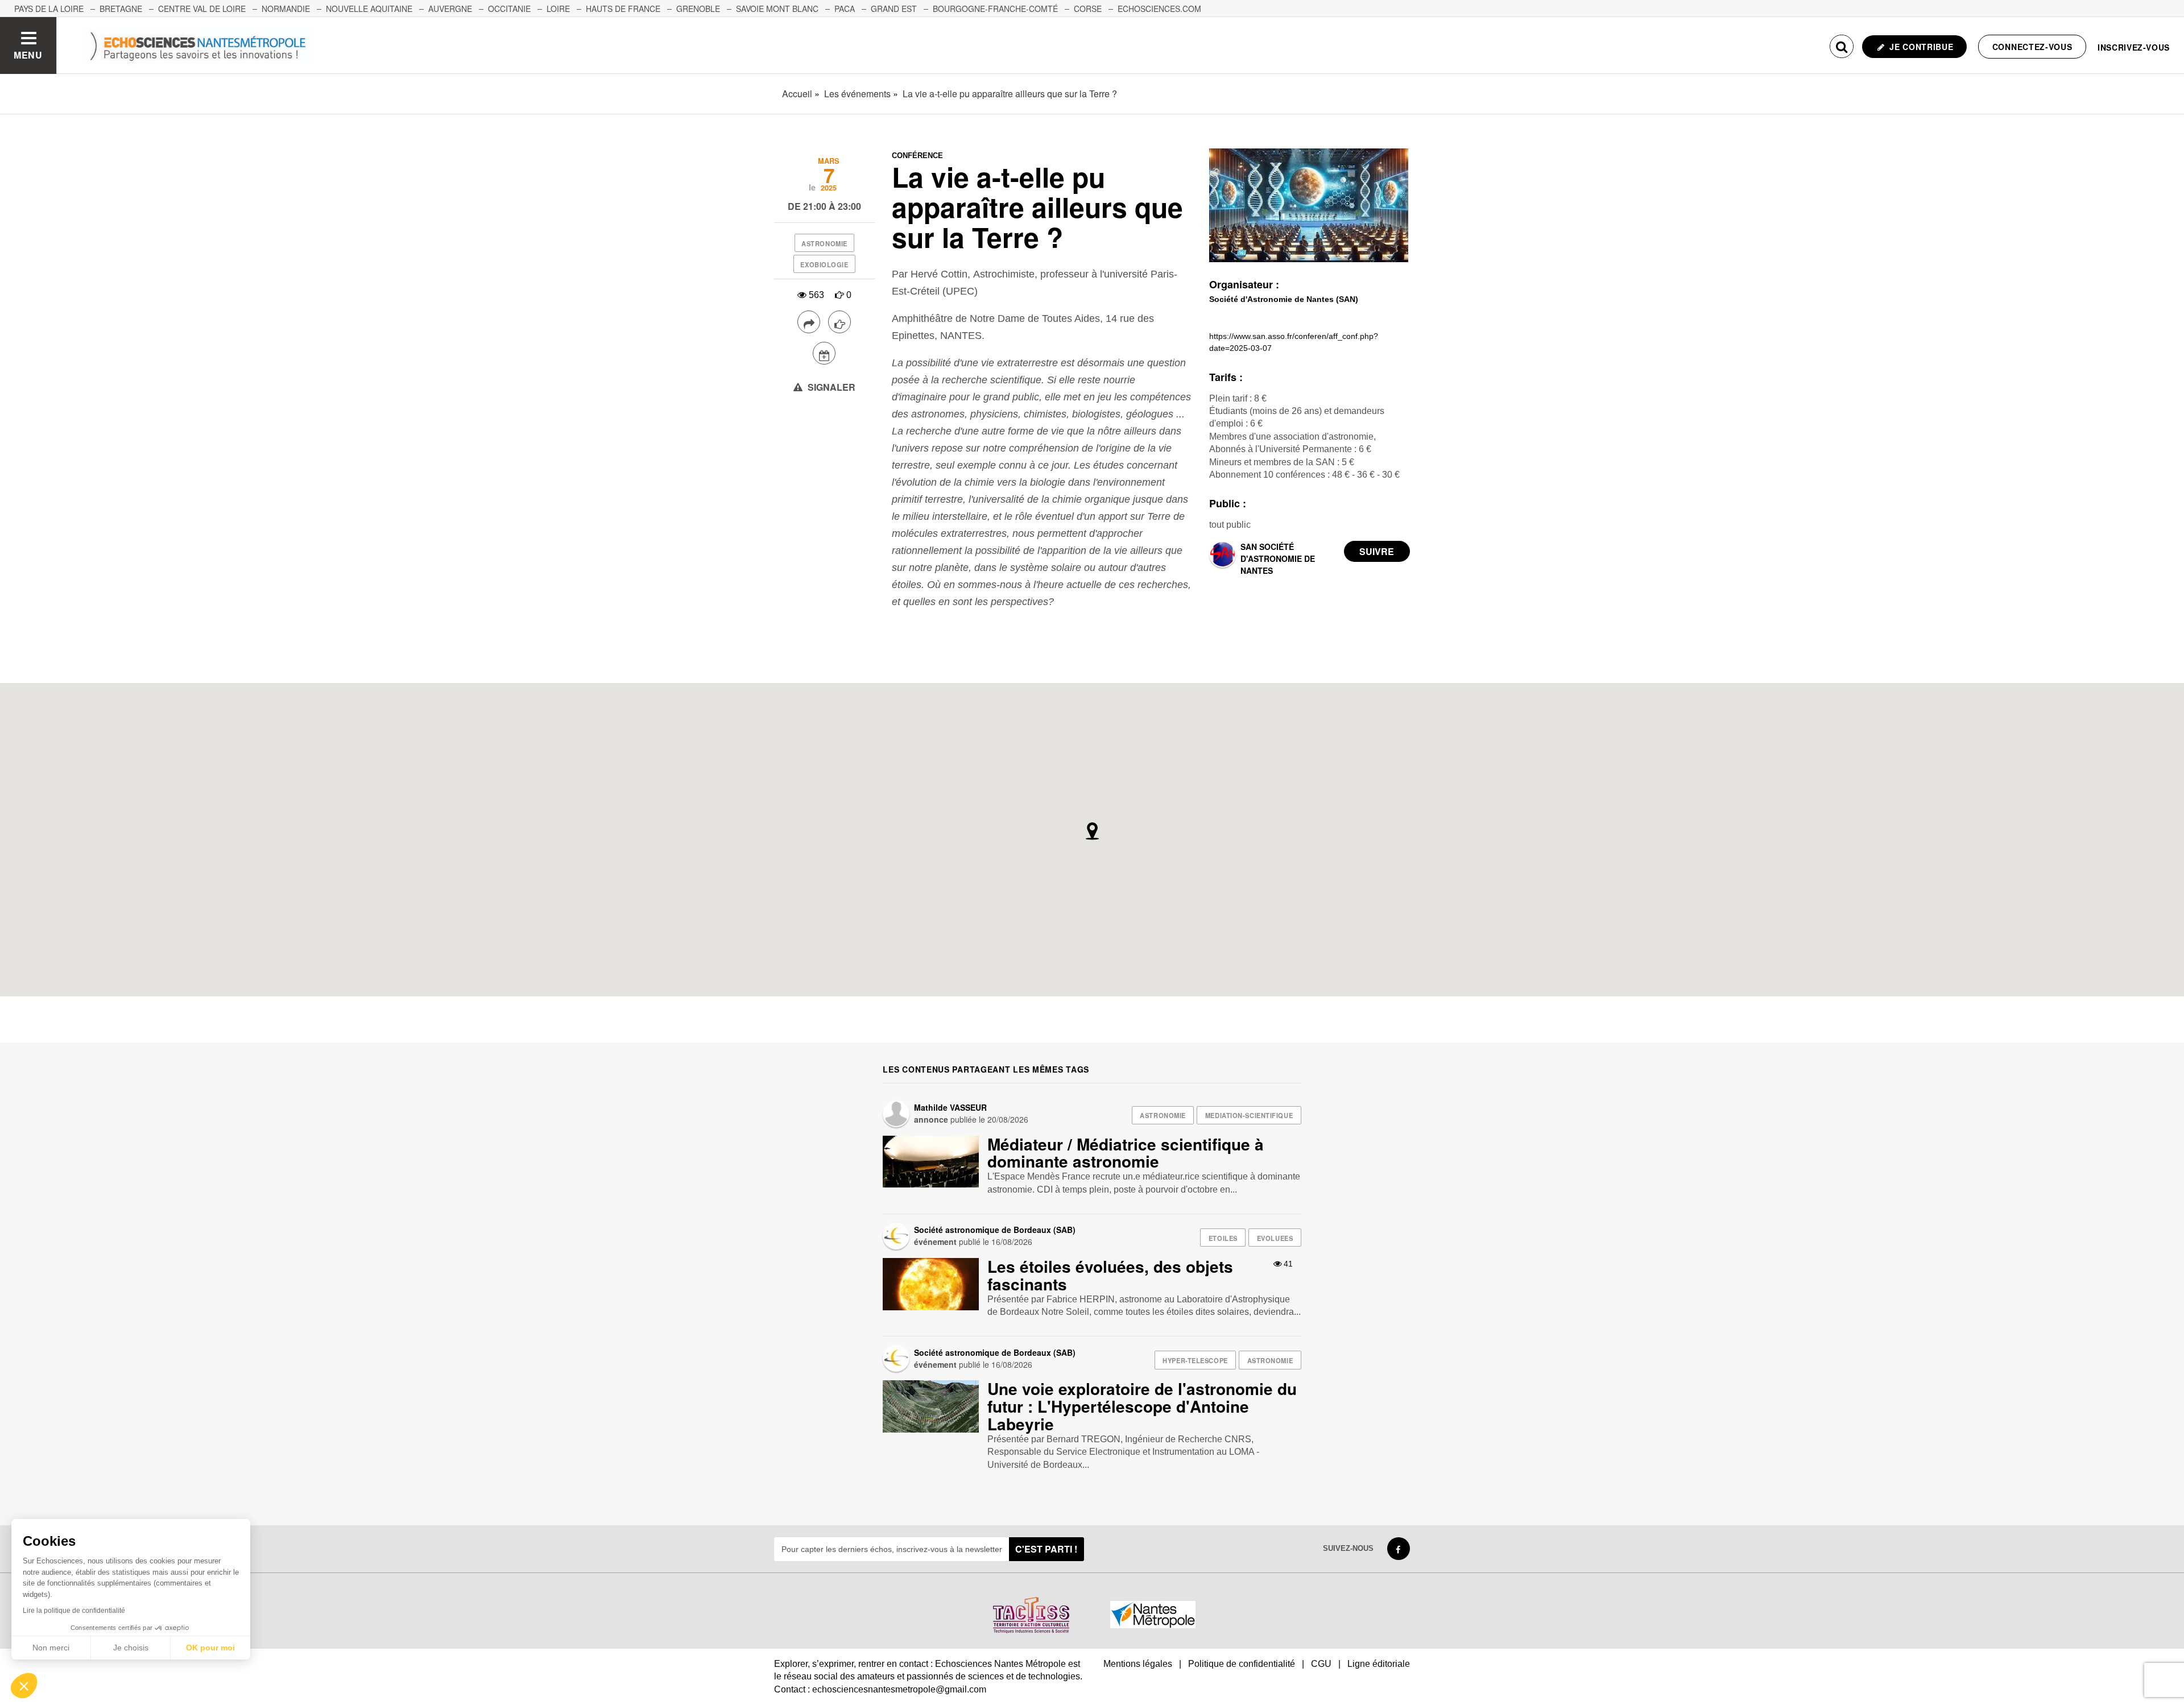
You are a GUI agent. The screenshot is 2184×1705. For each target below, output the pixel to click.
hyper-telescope (1195, 1360)
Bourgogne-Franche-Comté (995, 9)
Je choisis (131, 1648)
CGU (1321, 1664)
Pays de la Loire (49, 9)
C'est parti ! (1046, 1549)
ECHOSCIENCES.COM (1159, 9)
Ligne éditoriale (1379, 1664)
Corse (1088, 9)
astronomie (824, 243)
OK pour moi (210, 1648)
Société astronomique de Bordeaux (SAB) (995, 1230)
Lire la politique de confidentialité (74, 1611)
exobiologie (824, 264)
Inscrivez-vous (2134, 47)
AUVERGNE (450, 9)
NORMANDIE (286, 9)
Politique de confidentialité (1242, 1664)
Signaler (830, 387)
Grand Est (894, 9)
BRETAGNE (121, 9)
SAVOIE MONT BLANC (777, 9)
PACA (845, 9)
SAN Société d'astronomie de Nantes (1278, 558)
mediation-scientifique (1249, 1115)
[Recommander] (839, 322)
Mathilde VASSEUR (950, 1107)
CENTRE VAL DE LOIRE (202, 9)
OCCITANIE (509, 9)
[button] (24, 1686)
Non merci (51, 1648)
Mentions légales (1138, 1664)
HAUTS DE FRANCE (623, 9)
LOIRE (558, 9)
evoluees (1275, 1238)
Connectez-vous (2032, 47)
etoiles (1223, 1238)
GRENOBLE (698, 9)
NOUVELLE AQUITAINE (369, 9)
